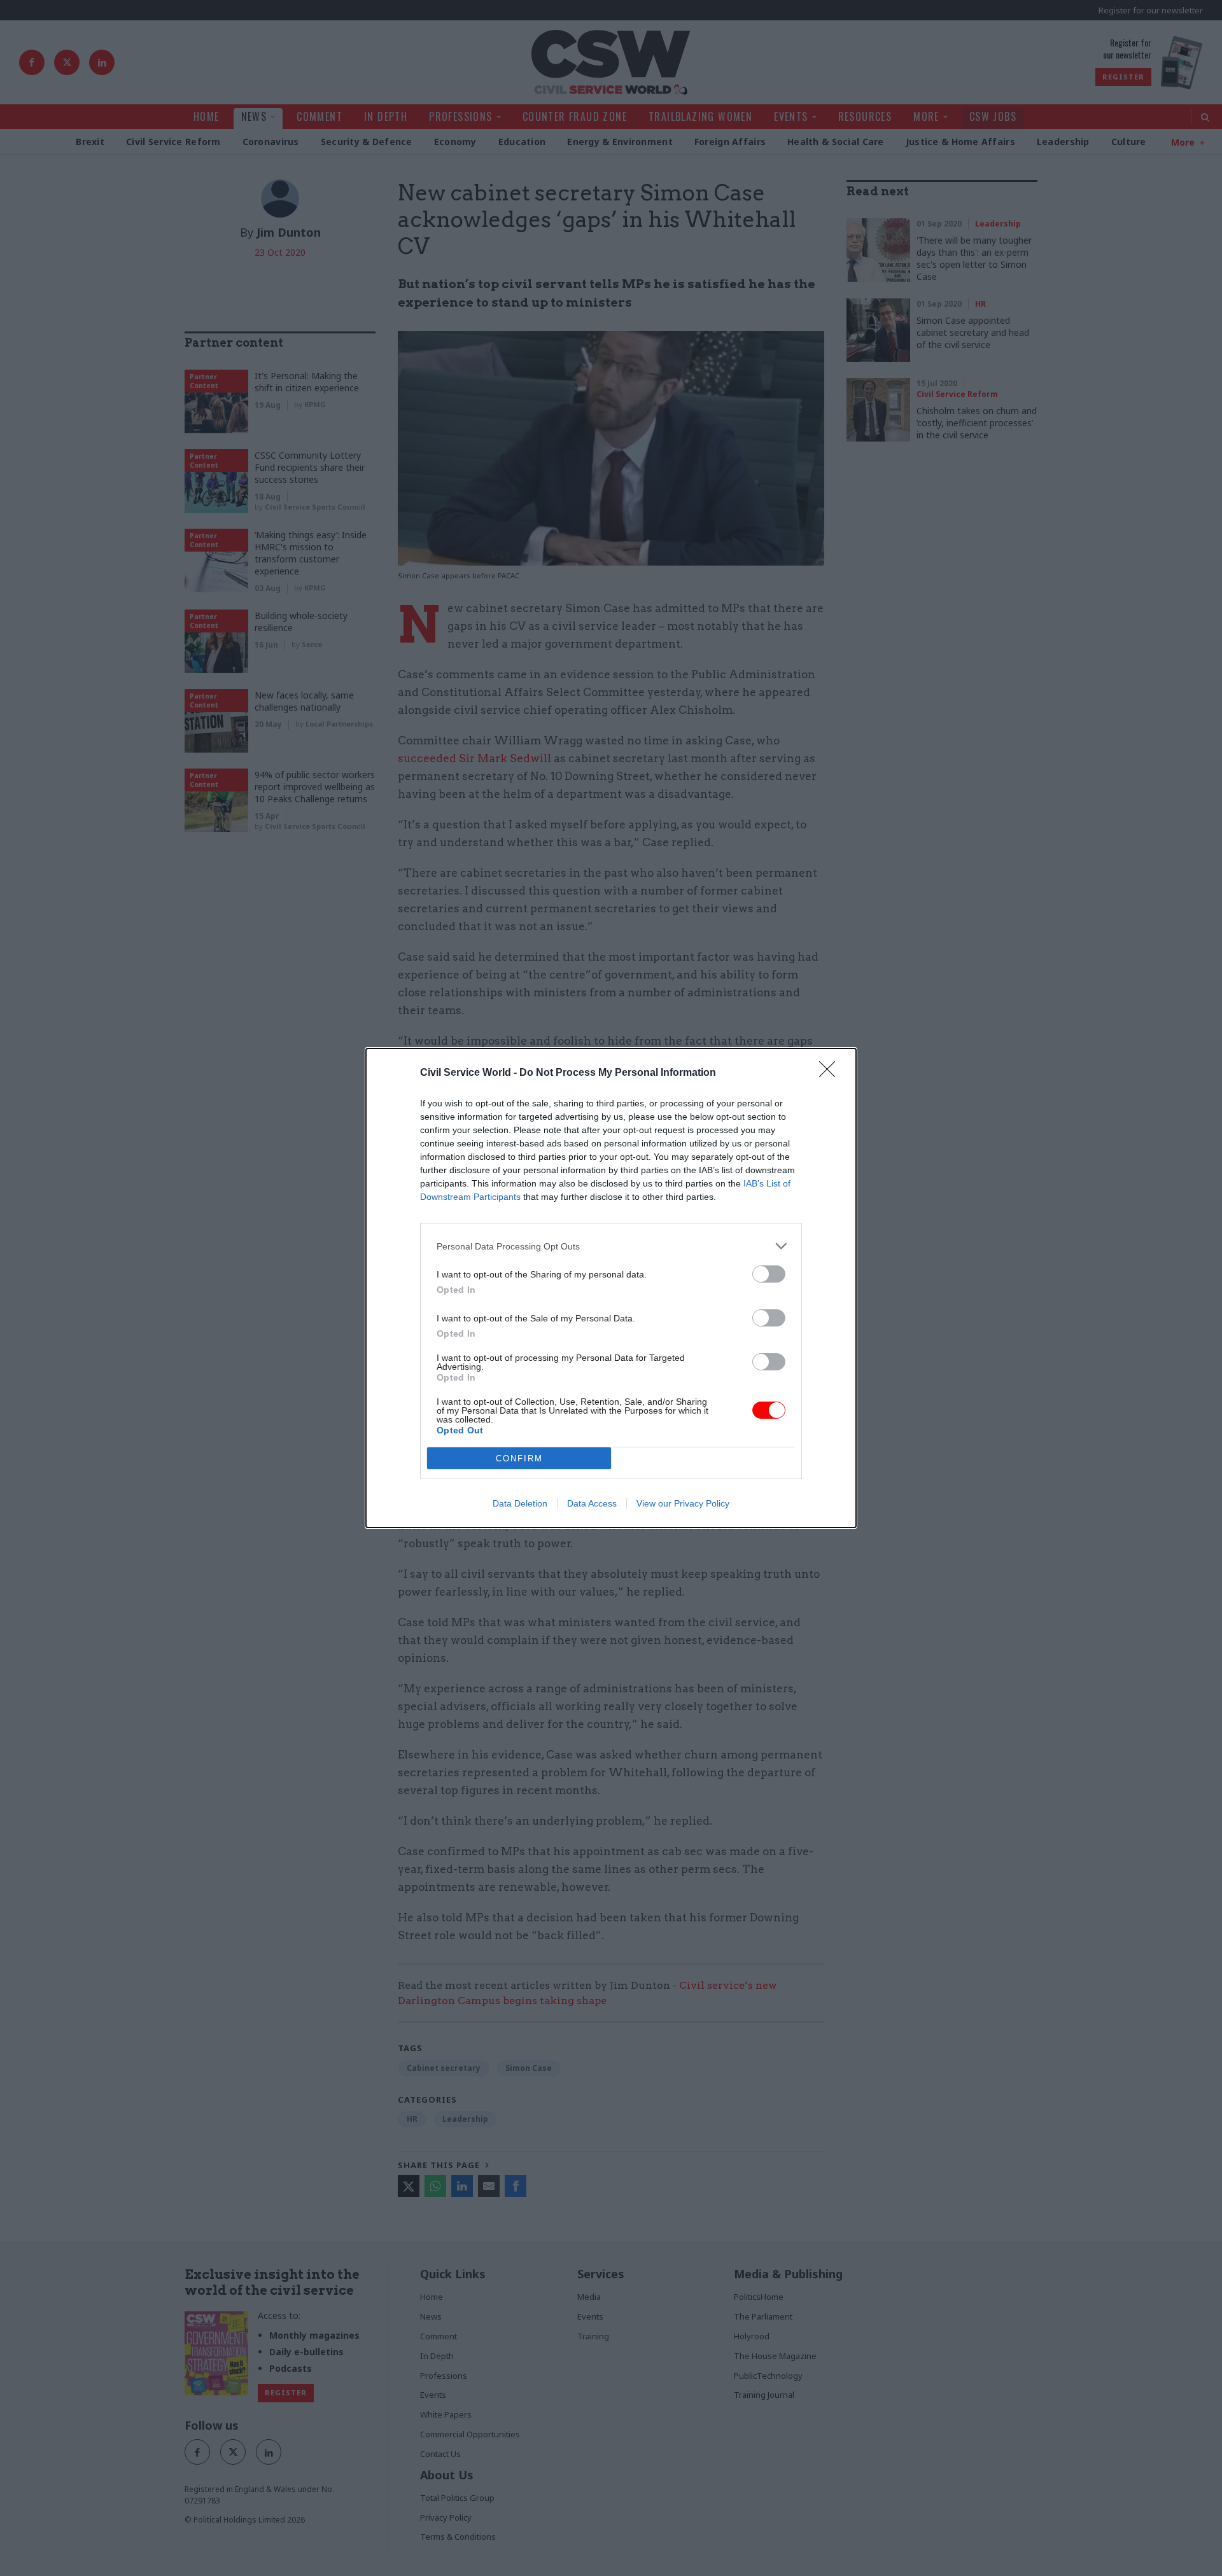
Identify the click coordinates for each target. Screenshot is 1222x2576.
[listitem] (611, 1246)
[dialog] (611, 1288)
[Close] (831, 1073)
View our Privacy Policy (683, 1503)
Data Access (592, 1503)
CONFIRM (519, 1459)
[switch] (769, 1274)
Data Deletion (520, 1503)
